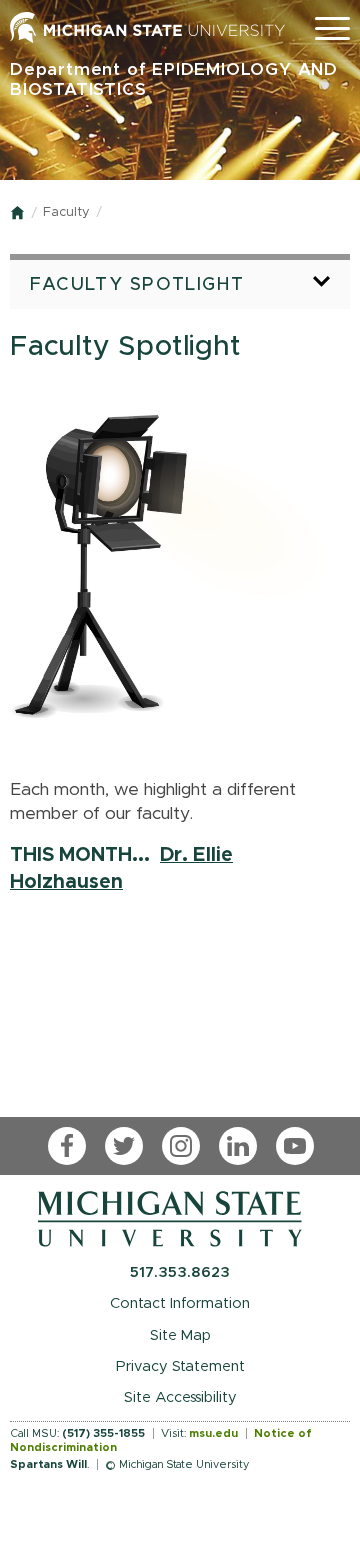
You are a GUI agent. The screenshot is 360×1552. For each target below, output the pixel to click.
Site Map (180, 1335)
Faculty (66, 212)
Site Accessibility (180, 1397)
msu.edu (213, 1433)
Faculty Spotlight (137, 285)
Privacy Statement (180, 1366)
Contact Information (180, 1303)
